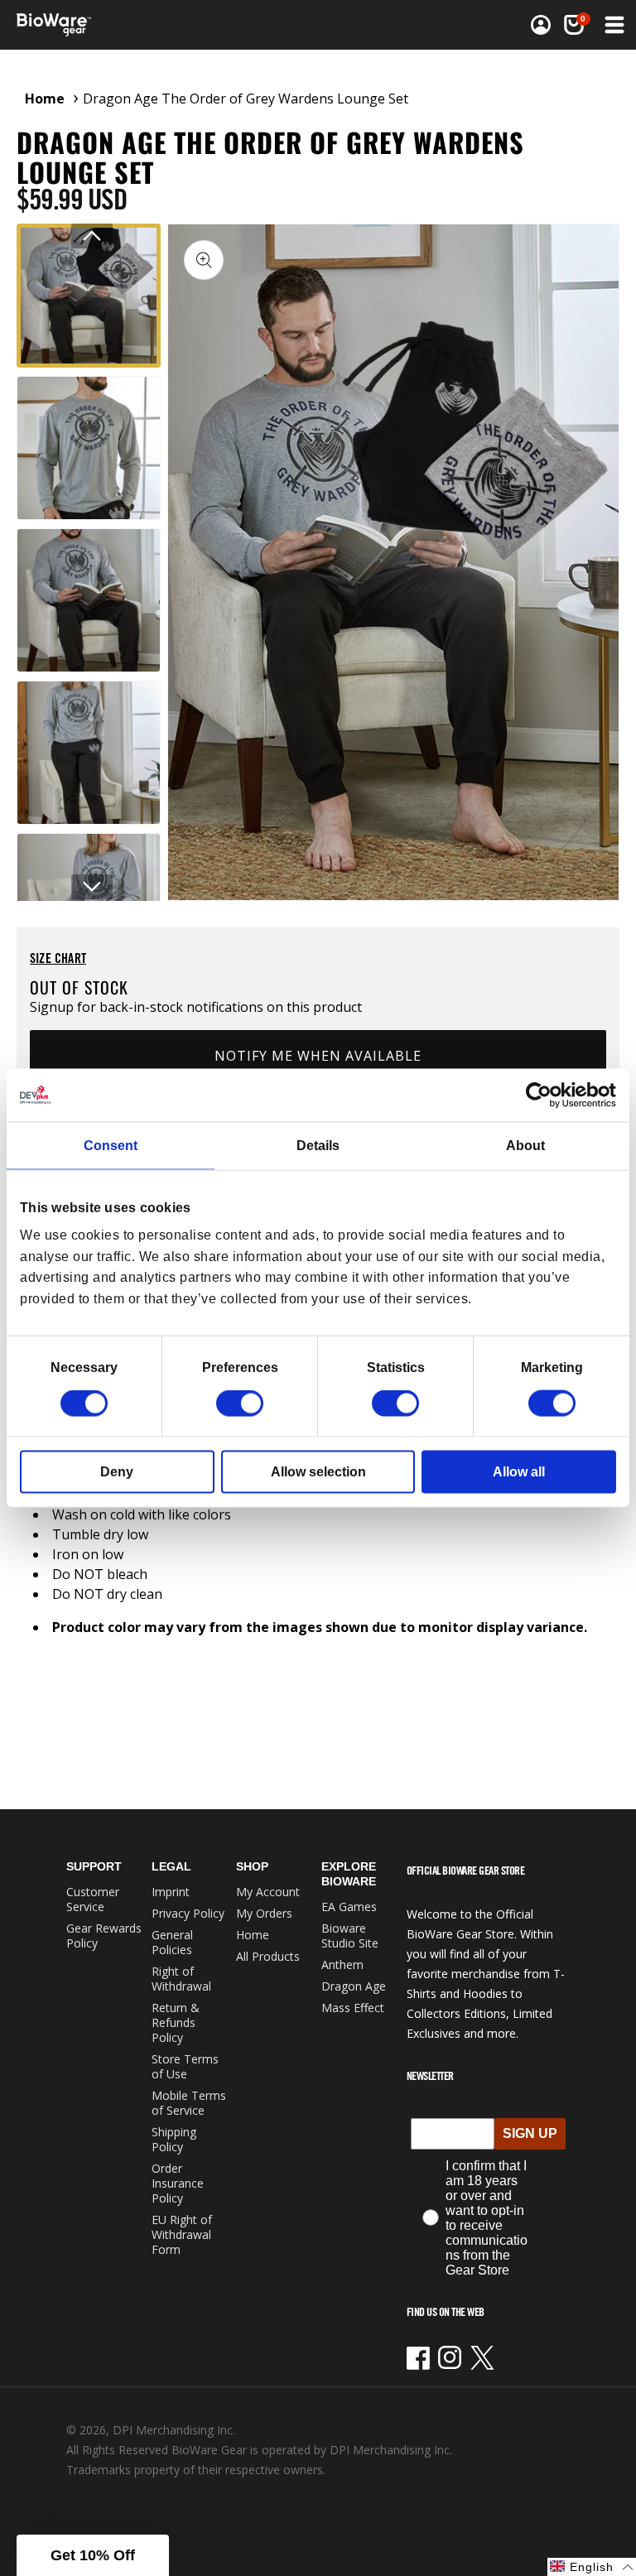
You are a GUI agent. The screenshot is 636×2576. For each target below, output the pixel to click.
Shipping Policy (174, 2139)
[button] (613, 25)
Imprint (171, 1892)
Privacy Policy (188, 1913)
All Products (268, 1956)
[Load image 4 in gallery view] (89, 753)
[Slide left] (92, 236)
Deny (117, 1472)
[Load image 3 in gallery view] (89, 600)
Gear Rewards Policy (104, 1936)
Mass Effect (353, 2008)
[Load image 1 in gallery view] (89, 296)
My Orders (264, 1913)
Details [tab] (318, 1145)
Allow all (519, 1472)
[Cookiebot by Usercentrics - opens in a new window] (544, 1095)
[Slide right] (92, 887)
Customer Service (93, 1899)
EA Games (349, 1907)
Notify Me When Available (318, 1056)
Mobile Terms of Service (189, 2103)
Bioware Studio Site (350, 1936)
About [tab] (525, 1145)
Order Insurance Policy (178, 2183)
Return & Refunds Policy (176, 2022)
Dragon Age (354, 1986)
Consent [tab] (111, 1145)
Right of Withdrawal (181, 1979)
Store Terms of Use (185, 2066)
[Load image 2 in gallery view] (89, 448)
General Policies (172, 1942)
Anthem (342, 1965)
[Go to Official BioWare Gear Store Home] (169, 25)
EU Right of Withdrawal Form (182, 2234)
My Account (268, 1892)
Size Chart (58, 958)
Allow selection (318, 1472)
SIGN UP (530, 2133)
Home (45, 99)
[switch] (240, 1404)
